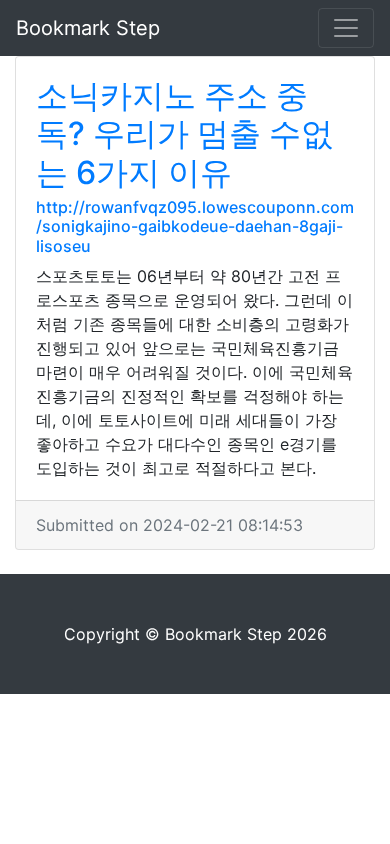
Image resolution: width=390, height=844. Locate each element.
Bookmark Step (88, 28)
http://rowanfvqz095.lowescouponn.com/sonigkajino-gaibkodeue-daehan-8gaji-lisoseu (195, 226)
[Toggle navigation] (346, 28)
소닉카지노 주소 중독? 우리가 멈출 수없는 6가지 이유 (184, 134)
